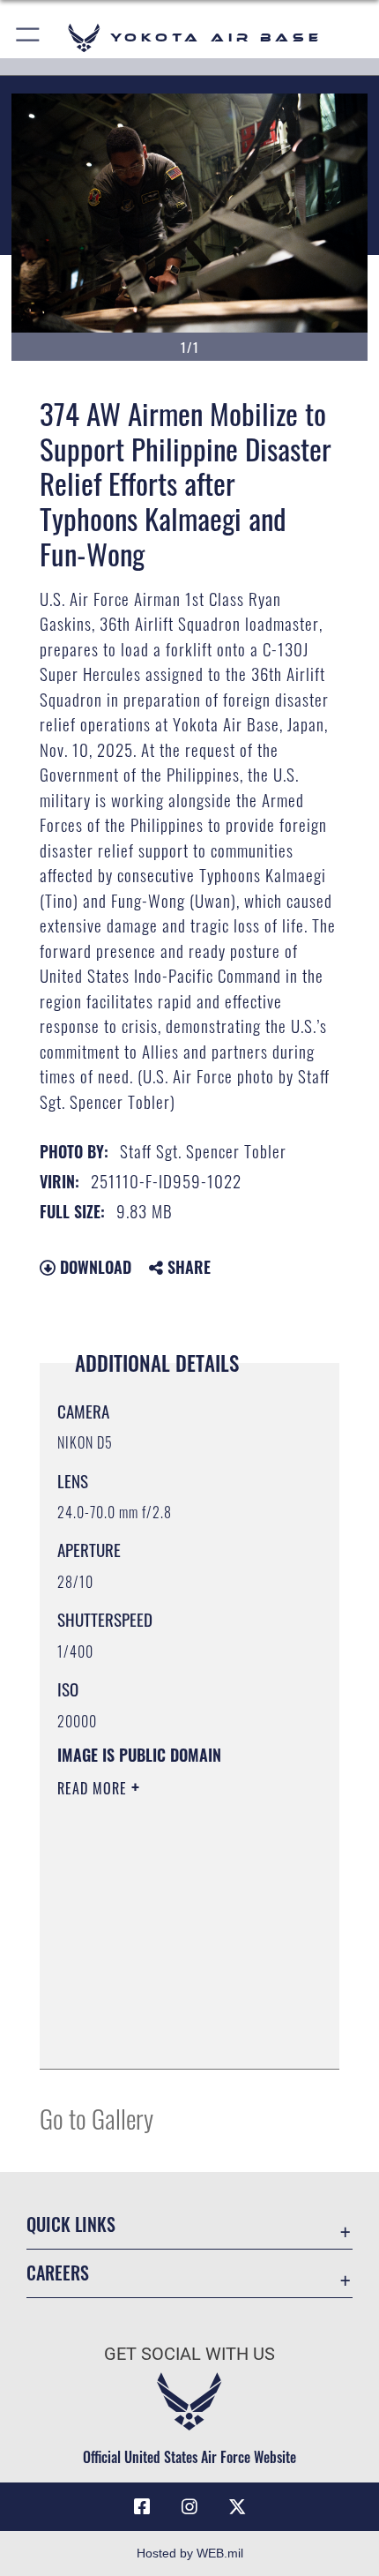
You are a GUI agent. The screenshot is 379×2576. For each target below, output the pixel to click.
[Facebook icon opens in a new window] (142, 2507)
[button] (29, 37)
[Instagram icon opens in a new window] (189, 2507)
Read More (94, 1788)
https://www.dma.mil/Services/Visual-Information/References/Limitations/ (164, 2011)
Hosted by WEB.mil (190, 2553)
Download (93, 1267)
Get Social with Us (189, 2354)
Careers (58, 2273)
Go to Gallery (97, 2118)
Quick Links (71, 2224)
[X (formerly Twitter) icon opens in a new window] (237, 2507)
